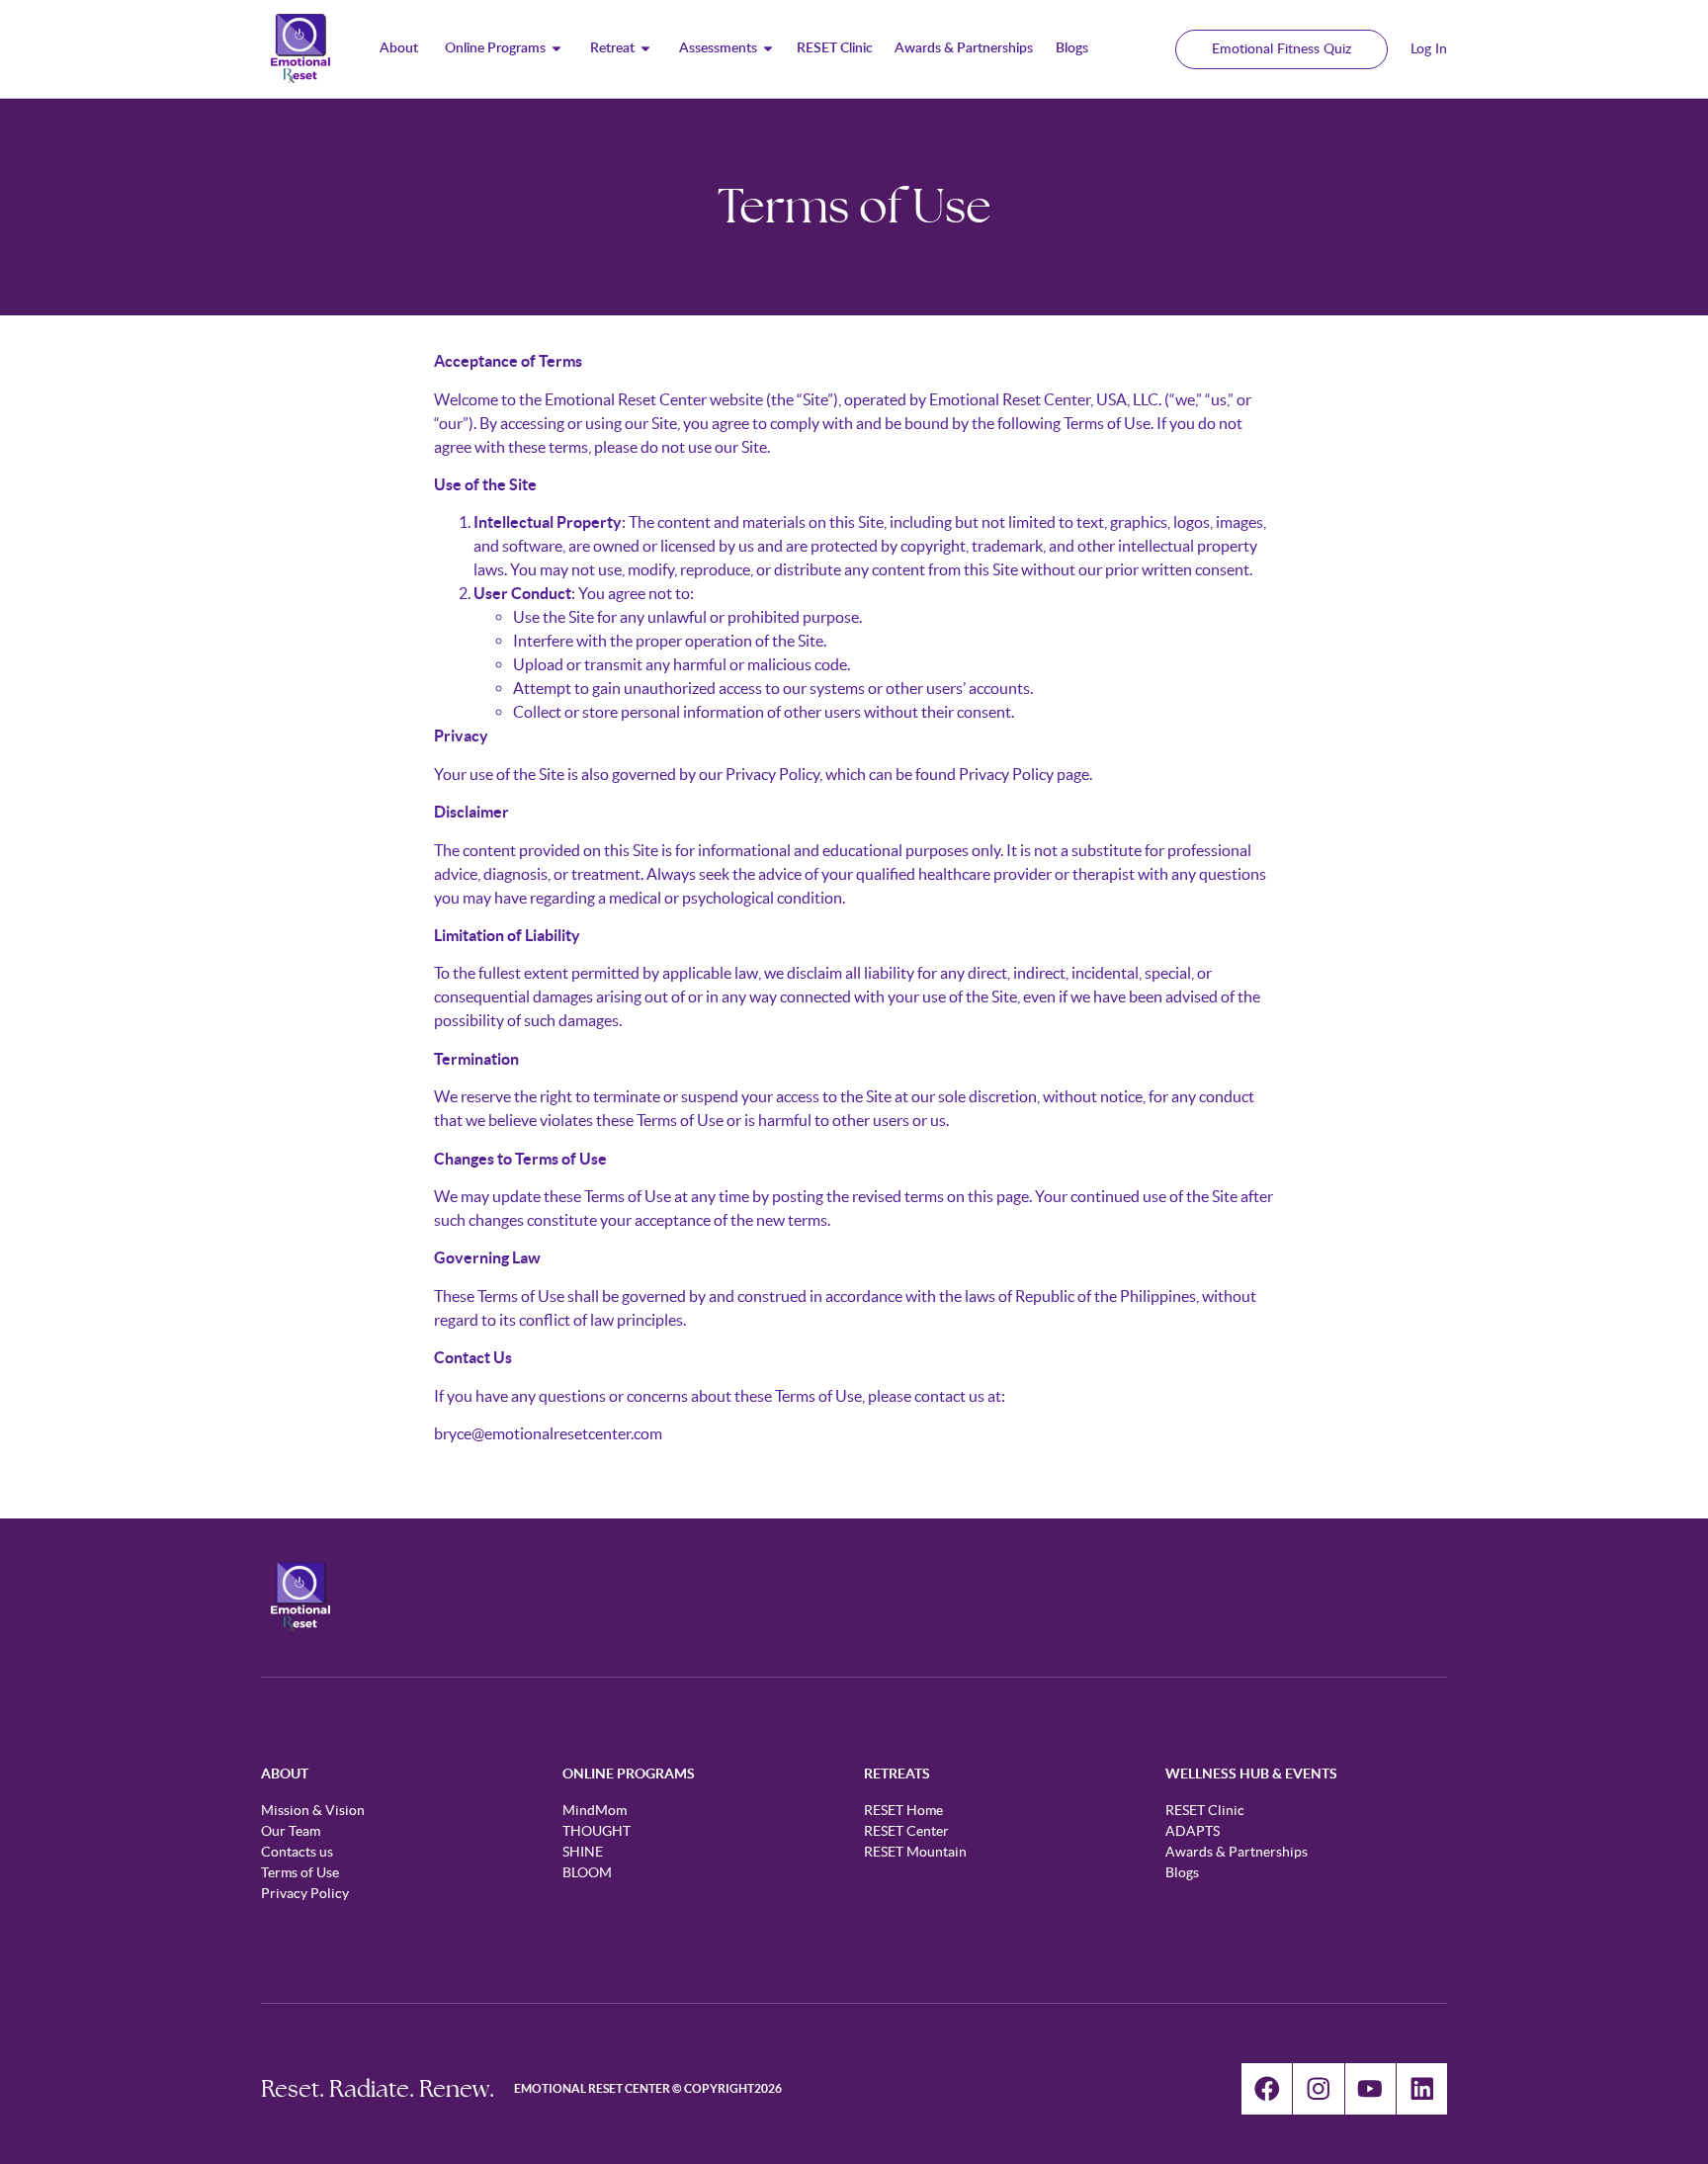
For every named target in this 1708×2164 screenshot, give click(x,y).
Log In (1429, 49)
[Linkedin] (1422, 2088)
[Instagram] (1318, 2088)
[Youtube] (1370, 2088)
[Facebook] (1267, 2088)
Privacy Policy (1006, 774)
